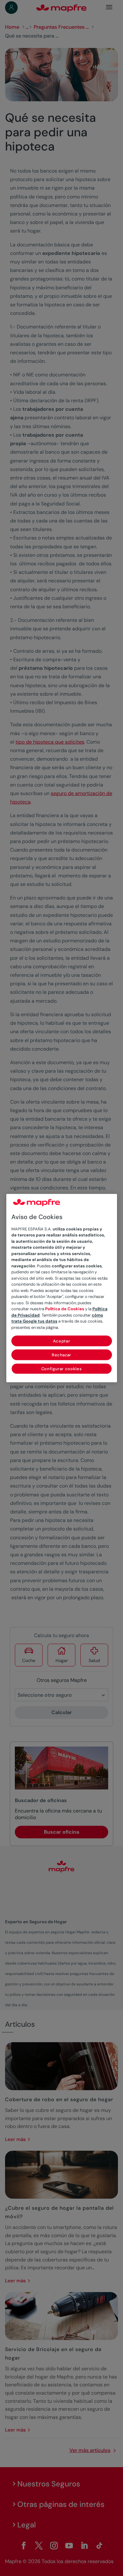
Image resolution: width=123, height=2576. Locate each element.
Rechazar (61, 1355)
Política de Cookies (65, 1309)
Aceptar (62, 1341)
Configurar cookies (62, 1369)
